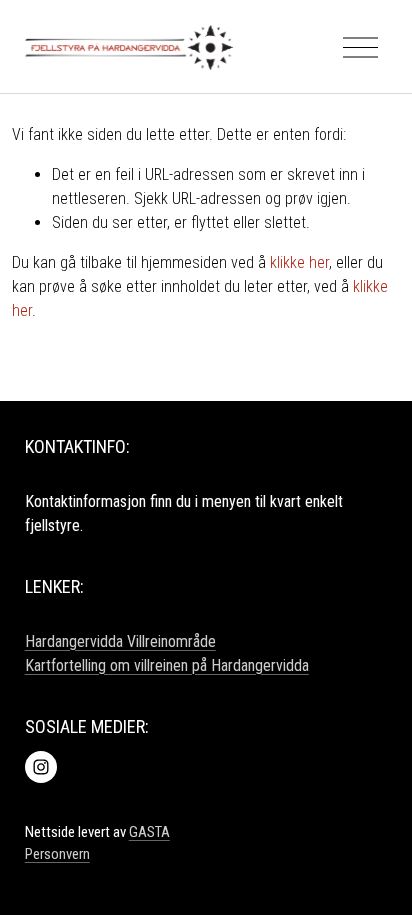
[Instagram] (41, 767)
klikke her (299, 262)
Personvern (57, 854)
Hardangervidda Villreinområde (120, 641)
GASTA (149, 832)
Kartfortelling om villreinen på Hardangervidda (167, 665)
